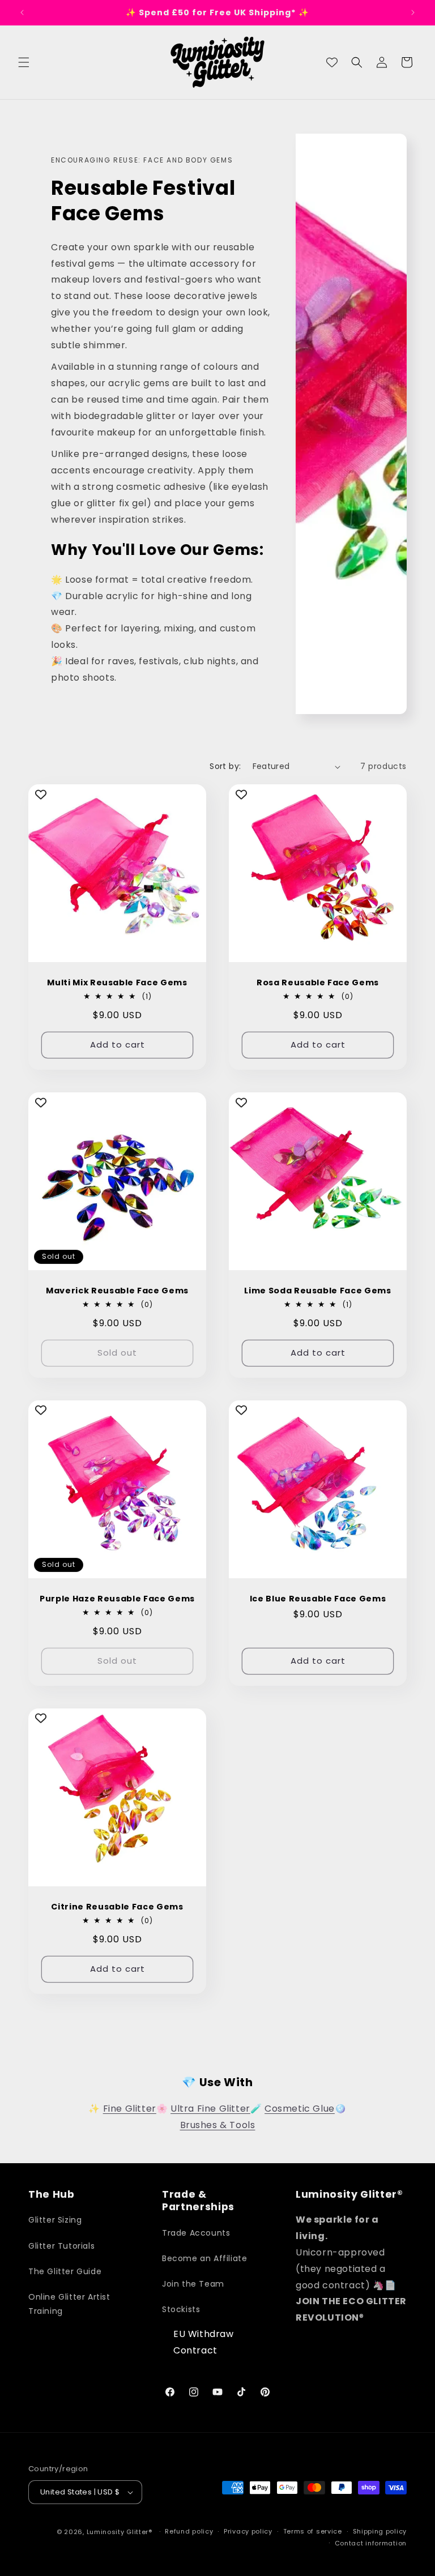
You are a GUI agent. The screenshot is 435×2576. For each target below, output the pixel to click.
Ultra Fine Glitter (210, 2109)
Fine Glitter (130, 2109)
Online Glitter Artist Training (69, 2304)
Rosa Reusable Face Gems (318, 982)
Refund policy (189, 2531)
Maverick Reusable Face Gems (117, 1291)
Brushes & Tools (218, 2125)
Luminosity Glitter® (120, 2532)
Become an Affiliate (204, 2258)
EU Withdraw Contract (204, 2342)
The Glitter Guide (65, 2271)
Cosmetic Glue (300, 2109)
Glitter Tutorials (61, 2246)
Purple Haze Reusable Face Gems (117, 1599)
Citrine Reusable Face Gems (117, 1907)
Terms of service (313, 2531)
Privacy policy (248, 2531)
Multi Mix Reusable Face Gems (117, 982)
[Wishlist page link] (332, 62)
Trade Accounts (196, 2233)
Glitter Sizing (55, 2220)
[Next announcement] (413, 12)
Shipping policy (380, 2531)
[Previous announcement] (22, 12)
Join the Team (193, 2284)
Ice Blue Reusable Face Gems (318, 1599)
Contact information (371, 2543)
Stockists (181, 2309)
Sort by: (225, 766)
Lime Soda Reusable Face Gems (317, 1291)
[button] (24, 62)
